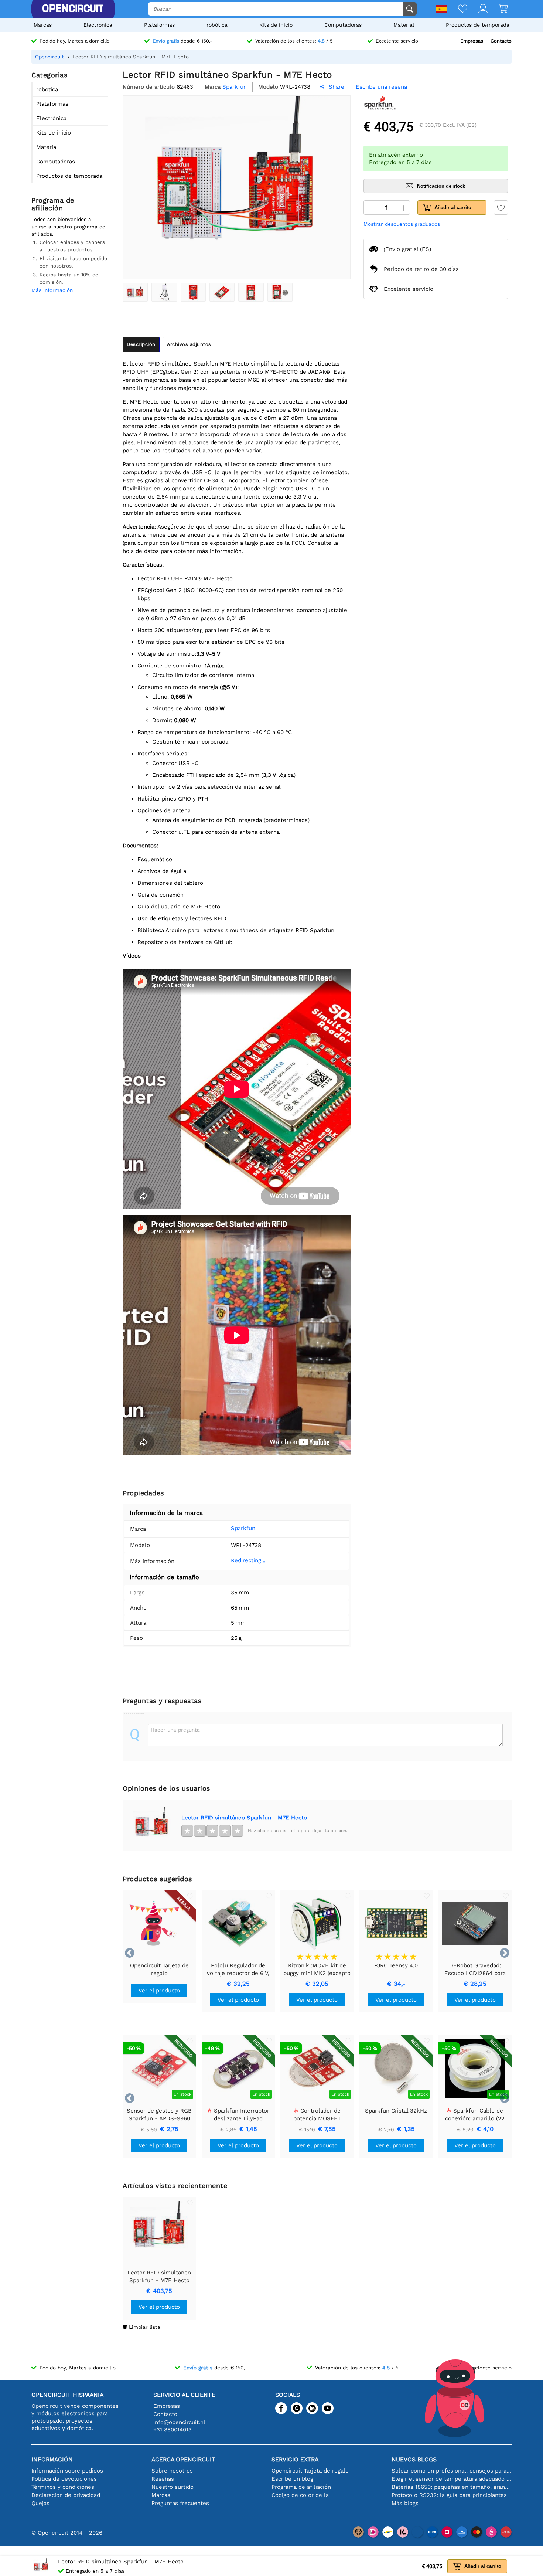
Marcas (43, 25)
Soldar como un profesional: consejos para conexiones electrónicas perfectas (452, 2471)
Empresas (472, 41)
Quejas (40, 2503)
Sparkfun (243, 1528)
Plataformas (159, 25)
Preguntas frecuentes (180, 2503)
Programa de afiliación (301, 2487)
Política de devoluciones (64, 2479)
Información (52, 2459)
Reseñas (163, 2479)
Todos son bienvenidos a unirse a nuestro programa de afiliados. (68, 227)
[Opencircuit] (73, 9)
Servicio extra (295, 2459)
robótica (217, 25)
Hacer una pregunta (175, 1730)
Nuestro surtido (173, 2487)
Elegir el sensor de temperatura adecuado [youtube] (452, 2479)
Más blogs (405, 2503)
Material (404, 25)
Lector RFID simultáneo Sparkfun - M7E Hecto (244, 1818)
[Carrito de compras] (498, 9)
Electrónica (98, 25)
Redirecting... (248, 1560)
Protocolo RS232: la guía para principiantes (449, 2495)
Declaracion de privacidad (66, 2495)
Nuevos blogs (414, 2459)
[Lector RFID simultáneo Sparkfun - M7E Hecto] (135, 292)
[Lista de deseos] (457, 9)
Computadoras (343, 25)
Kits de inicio (276, 25)
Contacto (501, 41)
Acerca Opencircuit (183, 2459)
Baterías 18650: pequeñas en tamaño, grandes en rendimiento (452, 2487)
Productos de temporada (478, 25)
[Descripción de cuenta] (477, 9)
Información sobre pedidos (67, 2471)
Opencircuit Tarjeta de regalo (310, 2471)
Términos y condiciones (63, 2487)
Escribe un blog (292, 2479)
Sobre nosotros (172, 2471)
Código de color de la (300, 2495)
